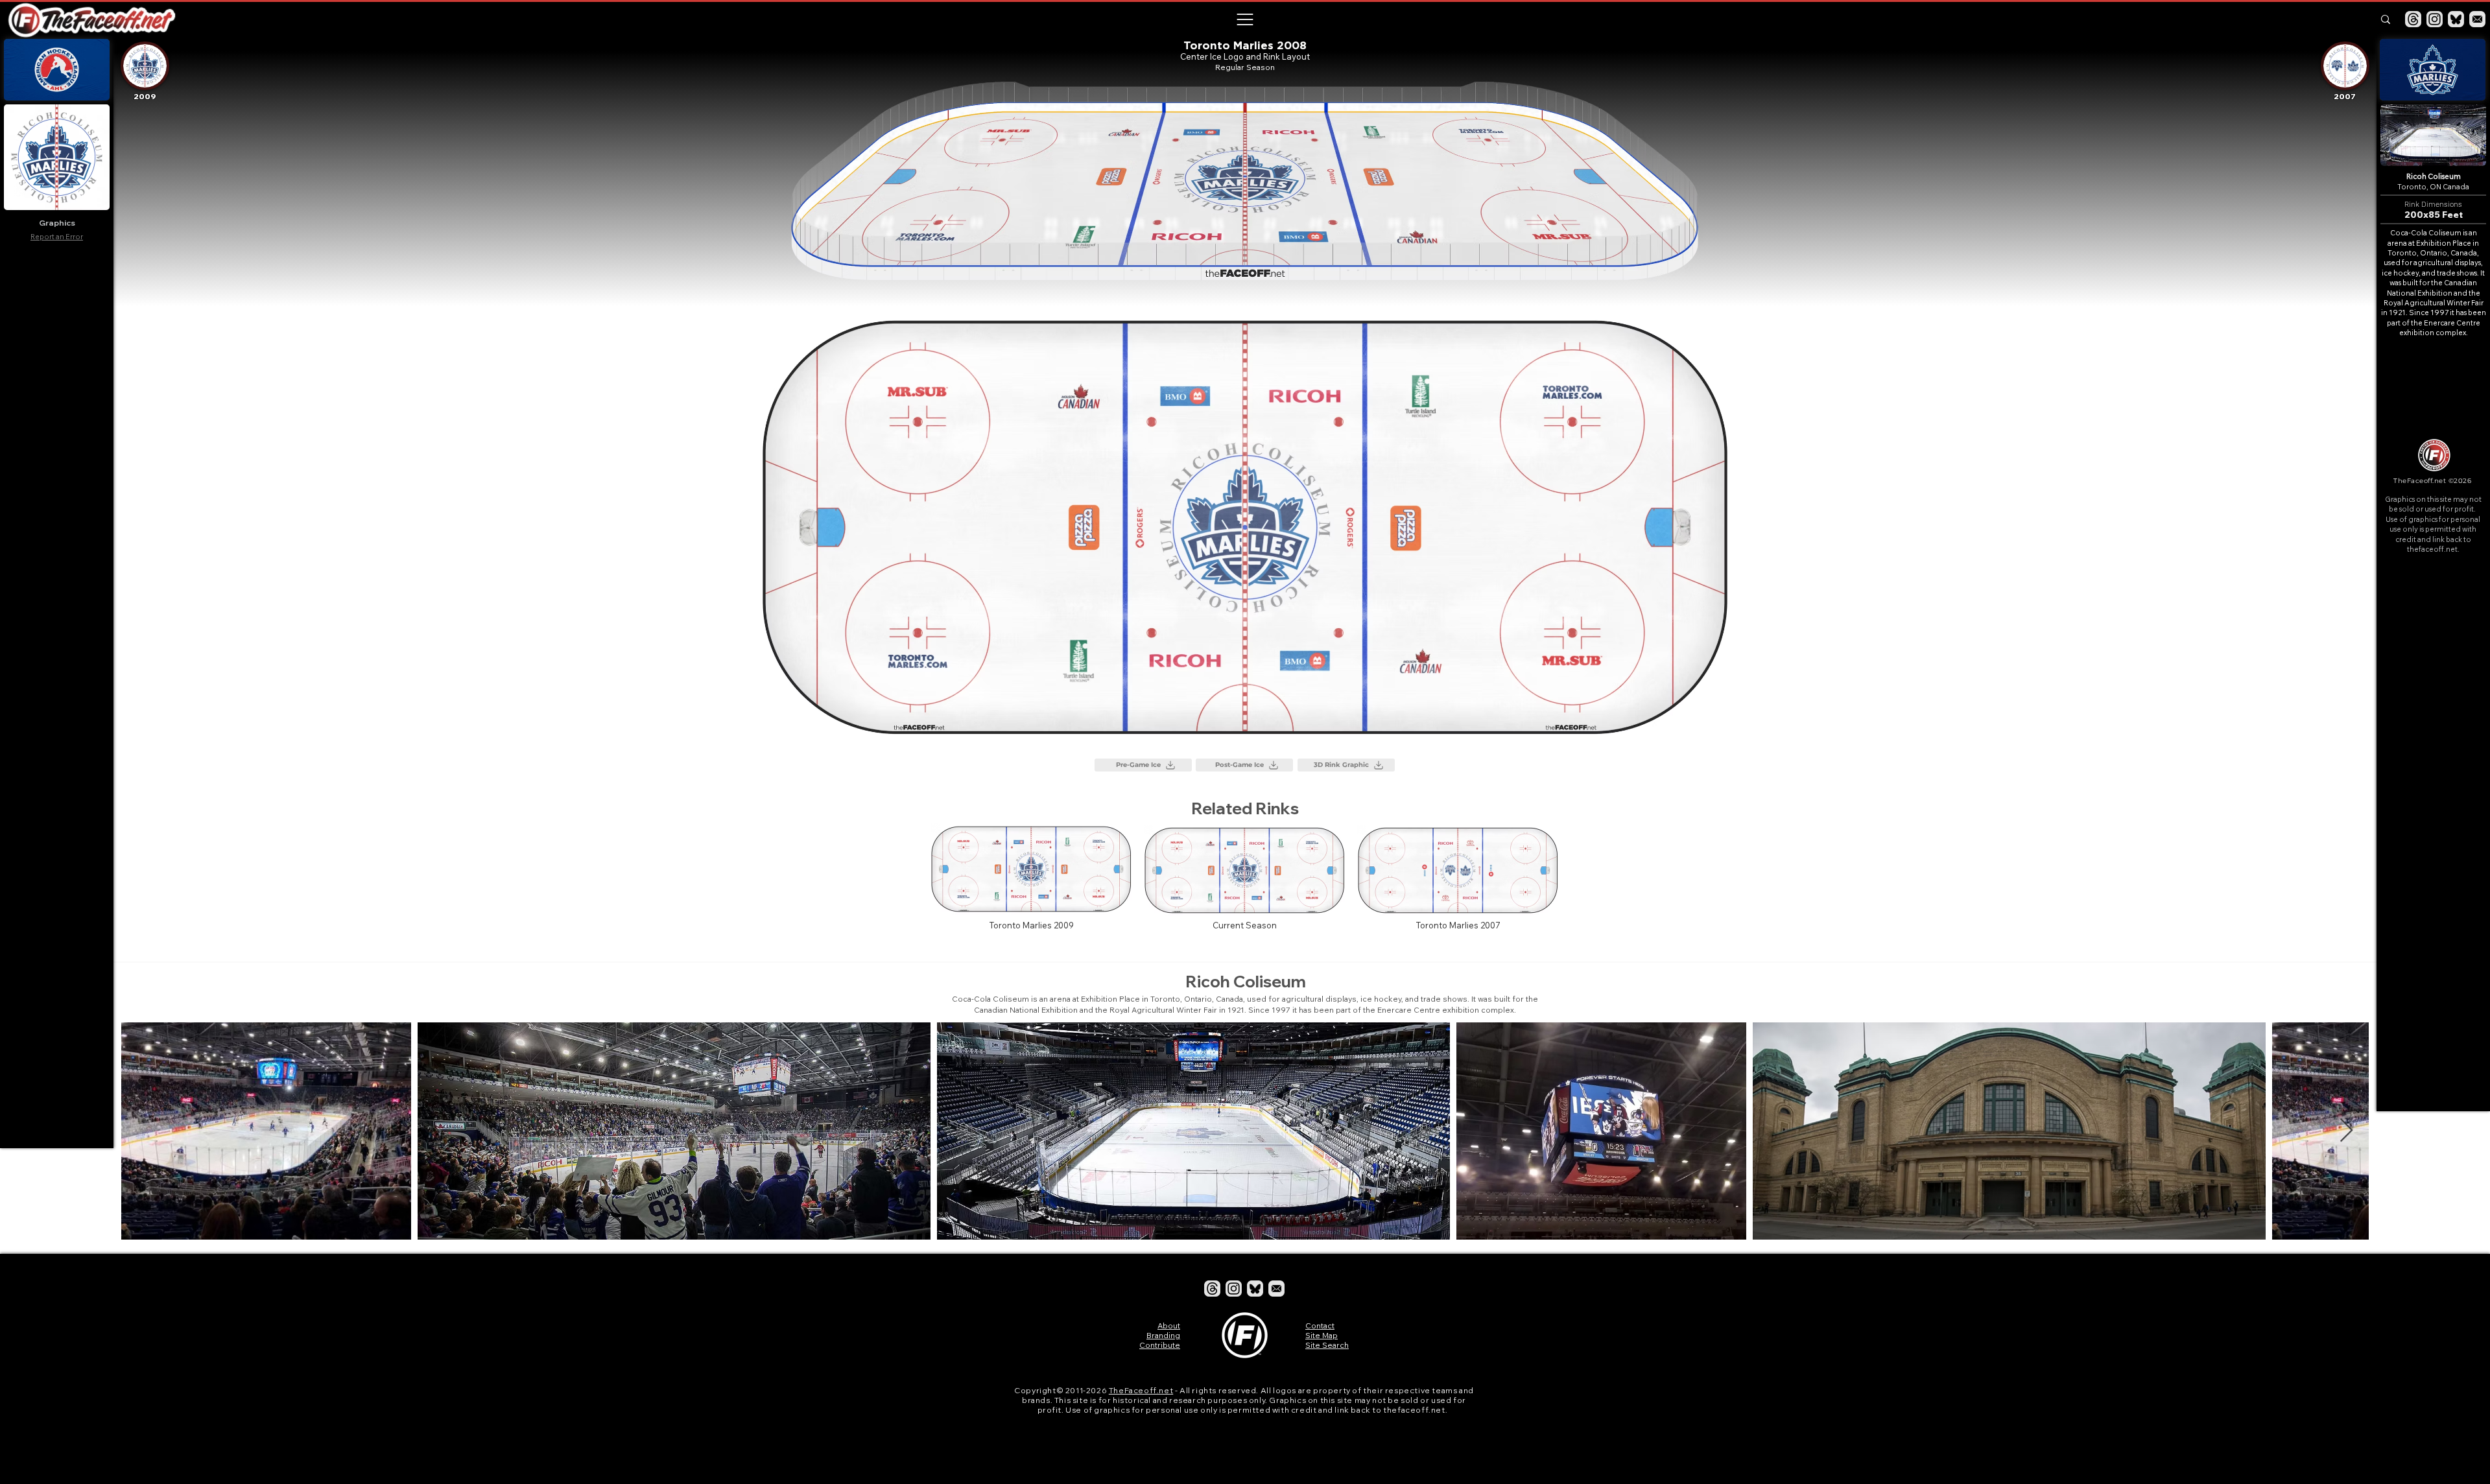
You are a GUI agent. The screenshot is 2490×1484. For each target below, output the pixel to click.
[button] (1244, 19)
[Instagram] (2435, 19)
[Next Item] (2346, 1131)
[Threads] (2413, 19)
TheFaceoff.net (1141, 1390)
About (1169, 1325)
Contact (1320, 1325)
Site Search (1327, 1345)
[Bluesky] (2456, 19)
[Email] (2477, 19)
